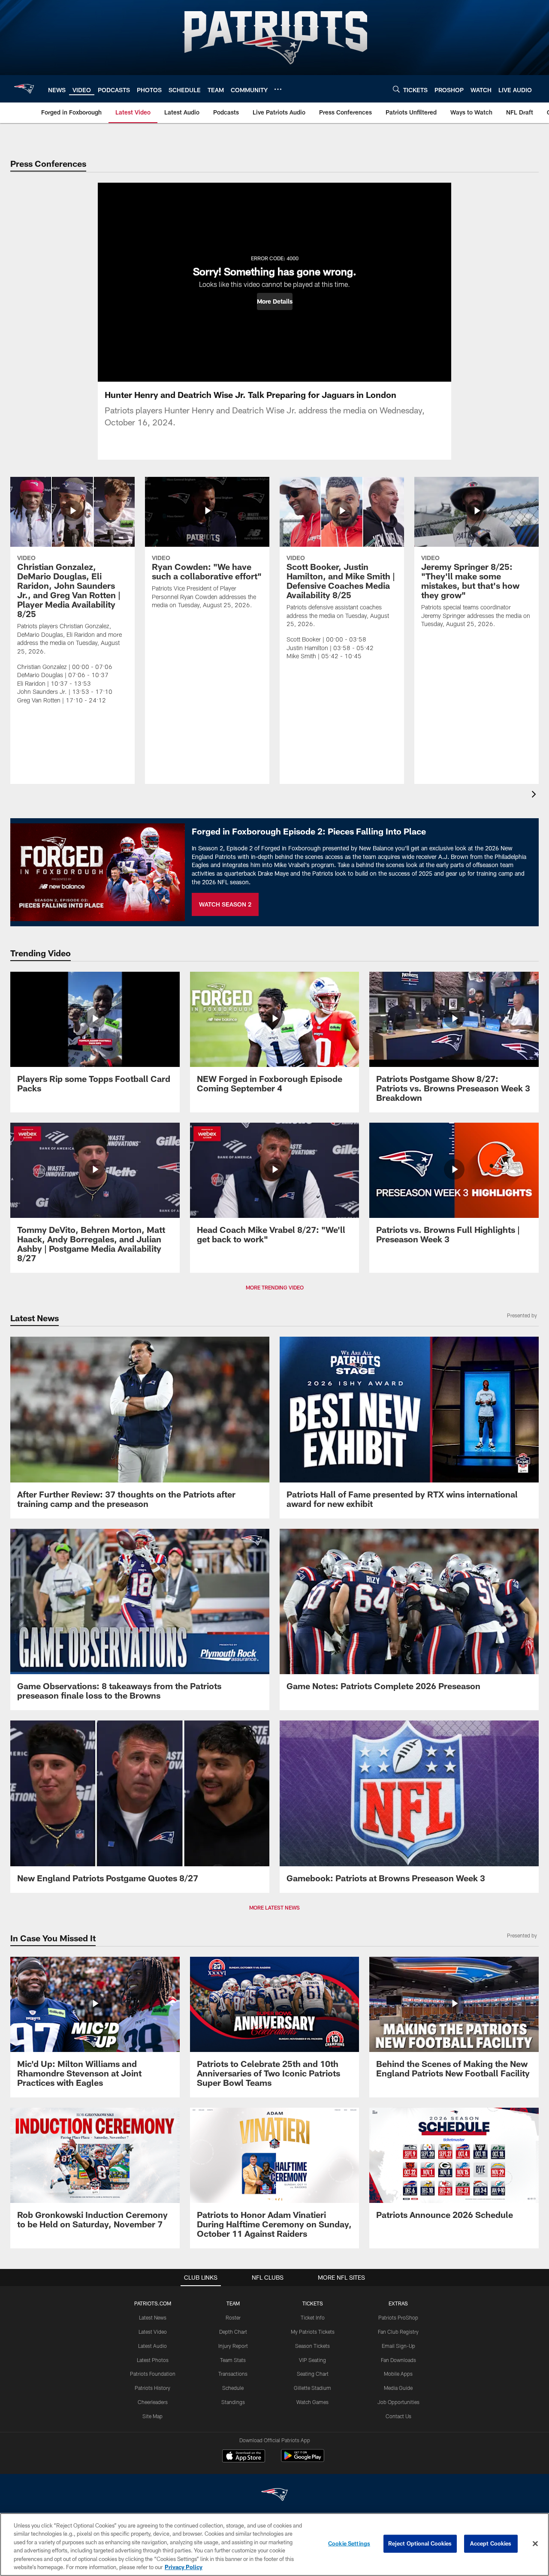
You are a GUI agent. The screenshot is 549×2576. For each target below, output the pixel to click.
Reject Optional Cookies (420, 2543)
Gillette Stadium (312, 2388)
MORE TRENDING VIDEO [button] (275, 1287)
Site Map (152, 2416)
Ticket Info (313, 2317)
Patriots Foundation (153, 2374)
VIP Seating (312, 2360)
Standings (233, 2402)
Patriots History (152, 2388)
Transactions (233, 2374)
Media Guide (398, 2388)
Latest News (153, 2317)
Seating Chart (313, 2374)
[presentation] (535, 795)
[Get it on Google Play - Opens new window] (303, 2460)
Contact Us (398, 2416)
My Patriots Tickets (313, 2332)
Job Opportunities (398, 2402)
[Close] (535, 2544)
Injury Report (233, 2346)
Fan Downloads (398, 2360)
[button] (275, 301)
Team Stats (233, 2360)
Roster (233, 2317)
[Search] (396, 89)
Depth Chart (233, 2332)
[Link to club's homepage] (24, 89)
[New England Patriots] (274, 2496)
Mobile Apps (398, 2374)
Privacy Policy (184, 2567)
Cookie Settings (349, 2543)
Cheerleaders (153, 2402)
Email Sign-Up (398, 2346)
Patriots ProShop (398, 2317)
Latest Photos (153, 2360)
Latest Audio (152, 2346)
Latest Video (153, 2332)
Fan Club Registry (398, 2332)
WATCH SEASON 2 (225, 904)
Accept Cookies (491, 2543)
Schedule (233, 2388)
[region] (274, 2544)
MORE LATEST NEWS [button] (274, 1907)
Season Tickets (312, 2346)
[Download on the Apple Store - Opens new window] (244, 2457)
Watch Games (312, 2402)
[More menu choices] (278, 89)
